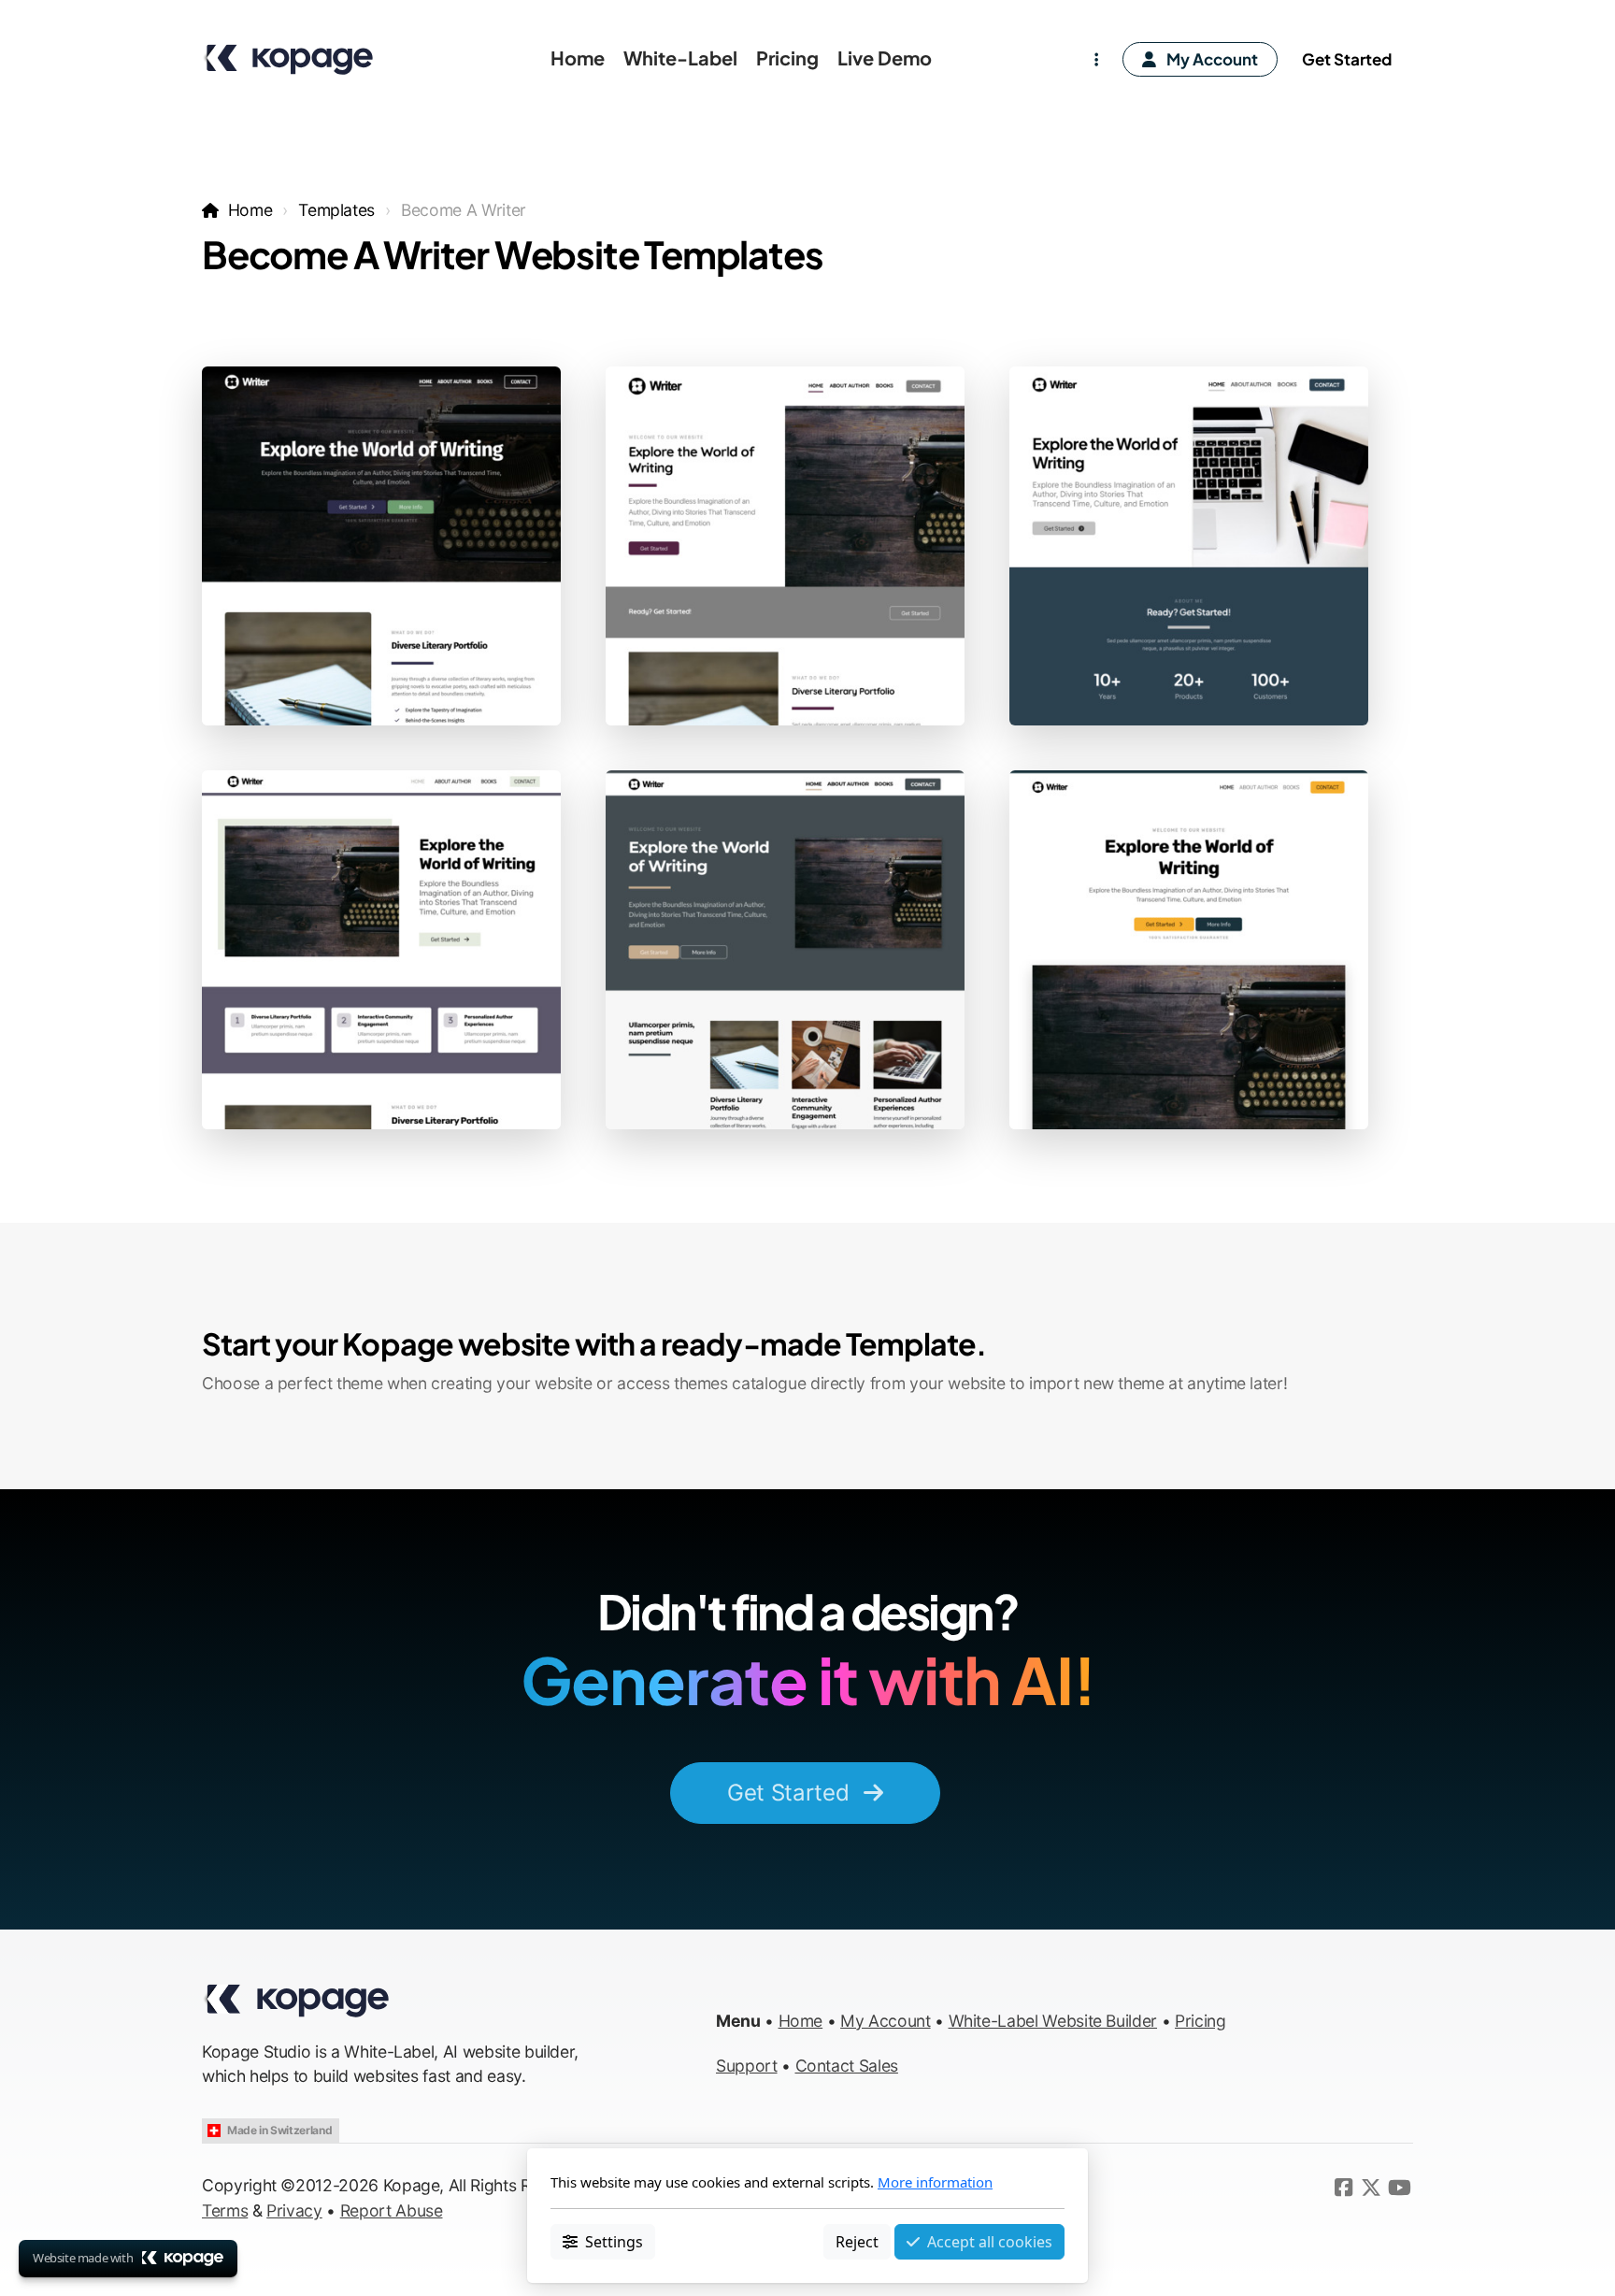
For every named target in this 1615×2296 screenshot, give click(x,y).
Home (250, 210)
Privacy (294, 2210)
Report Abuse (392, 2210)
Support (747, 2066)
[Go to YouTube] (1399, 2188)
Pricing (1201, 2021)
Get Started (788, 1793)
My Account (885, 2021)
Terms (225, 2210)
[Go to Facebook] (1343, 2188)
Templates (336, 210)
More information (935, 2182)
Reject (857, 2241)
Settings (614, 2241)
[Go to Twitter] (1371, 2188)
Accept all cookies (990, 2241)
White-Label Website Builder (1053, 2021)
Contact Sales (847, 2066)
